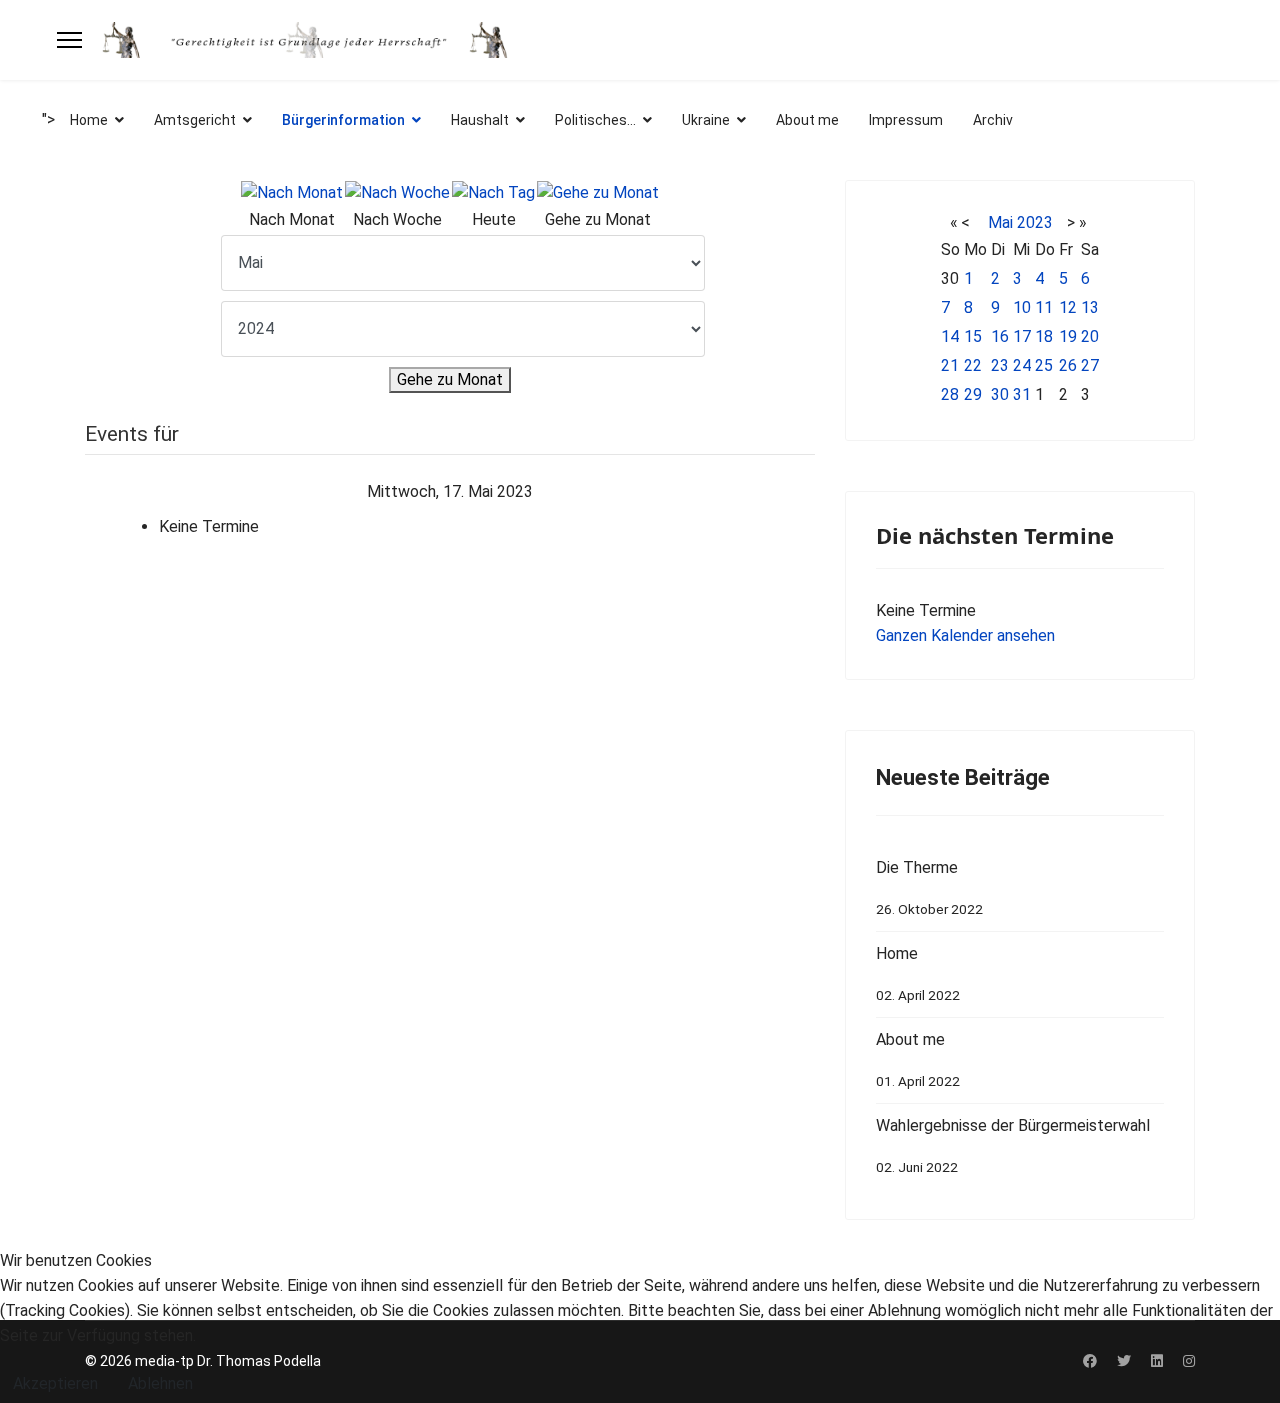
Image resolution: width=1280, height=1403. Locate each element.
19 (1068, 336)
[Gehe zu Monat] (598, 193)
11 (1044, 307)
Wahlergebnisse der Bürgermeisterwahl (1013, 1145)
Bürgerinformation (343, 120)
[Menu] (69, 40)
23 (1000, 365)
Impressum (906, 120)
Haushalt (480, 120)
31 (1022, 394)
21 (950, 365)
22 (973, 365)
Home (89, 120)
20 (1090, 336)
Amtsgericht (195, 120)
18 (1044, 336)
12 (1068, 307)
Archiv (993, 120)
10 (1022, 307)
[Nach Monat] (292, 193)
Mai (1000, 222)
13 (1090, 307)
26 (1068, 365)
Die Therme (929, 887)
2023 (1035, 222)
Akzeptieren (55, 1383)
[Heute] (493, 193)
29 (973, 394)
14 (950, 336)
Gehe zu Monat (450, 379)
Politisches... (595, 120)
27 (1090, 365)
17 (1022, 336)
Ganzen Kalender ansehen (965, 635)
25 (1044, 365)
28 (950, 394)
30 (1000, 394)
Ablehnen (160, 1383)
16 (1000, 336)
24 (1022, 365)
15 (973, 336)
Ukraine (706, 120)
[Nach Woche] (397, 193)
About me (807, 120)
